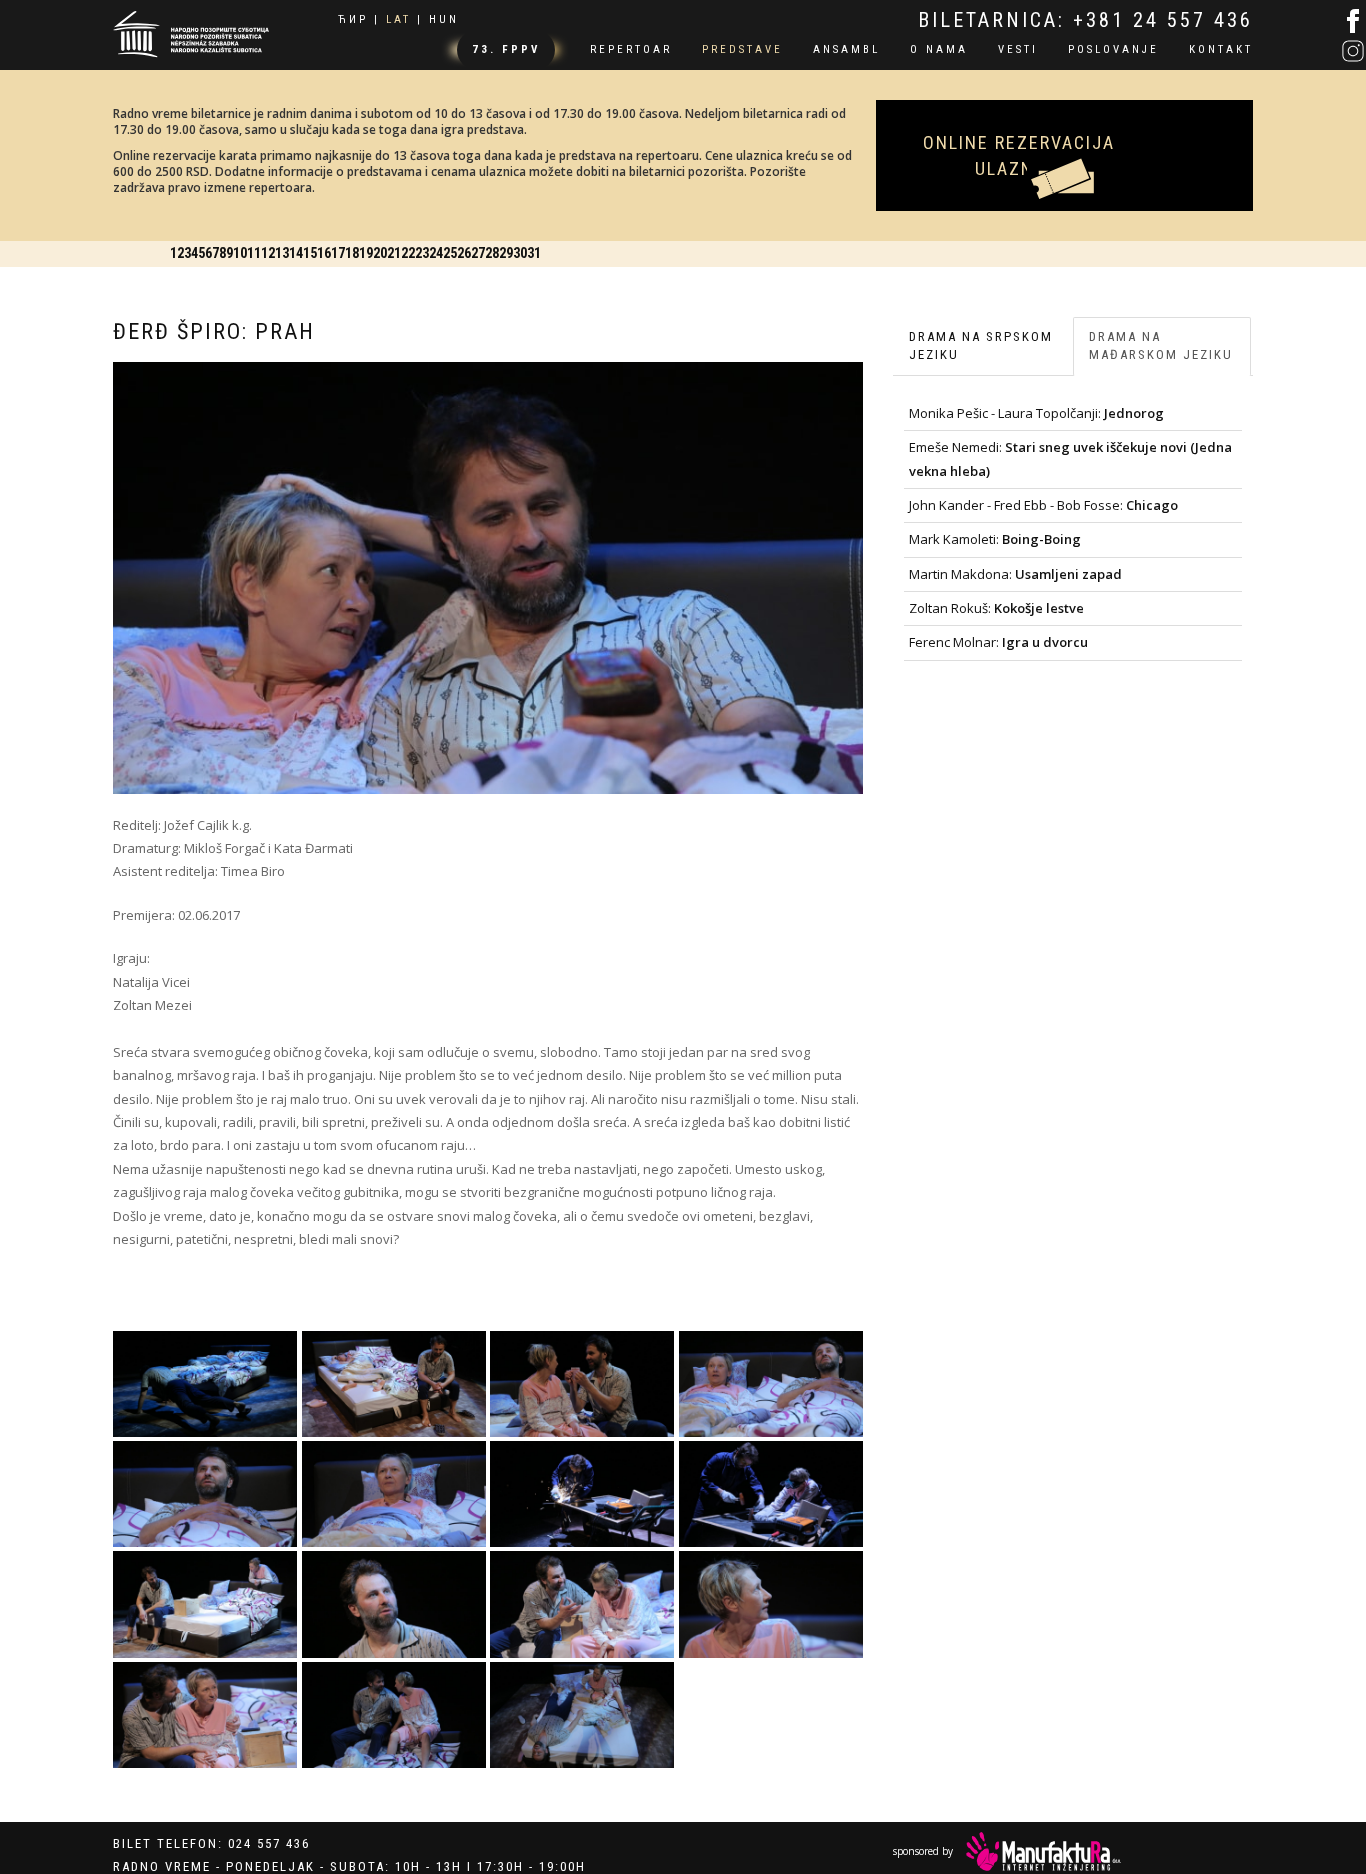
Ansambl (846, 49)
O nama (939, 49)
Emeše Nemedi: (1070, 447)
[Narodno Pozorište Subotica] (191, 31)
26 (1106, 242)
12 (591, 242)
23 (995, 242)
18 (812, 242)
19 (848, 242)
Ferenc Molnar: (998, 631)
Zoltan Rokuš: (996, 597)
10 (518, 242)
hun (444, 19)
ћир (353, 19)
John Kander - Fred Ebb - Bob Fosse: (1043, 493)
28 (1179, 242)
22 (959, 242)
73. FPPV (506, 49)
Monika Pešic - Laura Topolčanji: (1036, 401)
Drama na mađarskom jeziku (1161, 334)
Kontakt (1221, 49)
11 (554, 242)
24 (1032, 242)
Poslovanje (1113, 49)
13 (628, 242)
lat (398, 19)
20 (885, 242)
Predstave (742, 49)
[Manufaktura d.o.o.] (1043, 1843)
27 (1142, 242)
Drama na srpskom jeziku (981, 334)
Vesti (1018, 49)
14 (665, 242)
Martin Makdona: (1015, 562)
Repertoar (631, 49)
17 (775, 242)
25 (1069, 242)
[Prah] (205, 1373)
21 (922, 242)
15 (701, 242)
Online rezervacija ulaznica (1065, 124)
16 (738, 242)
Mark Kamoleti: (995, 528)
